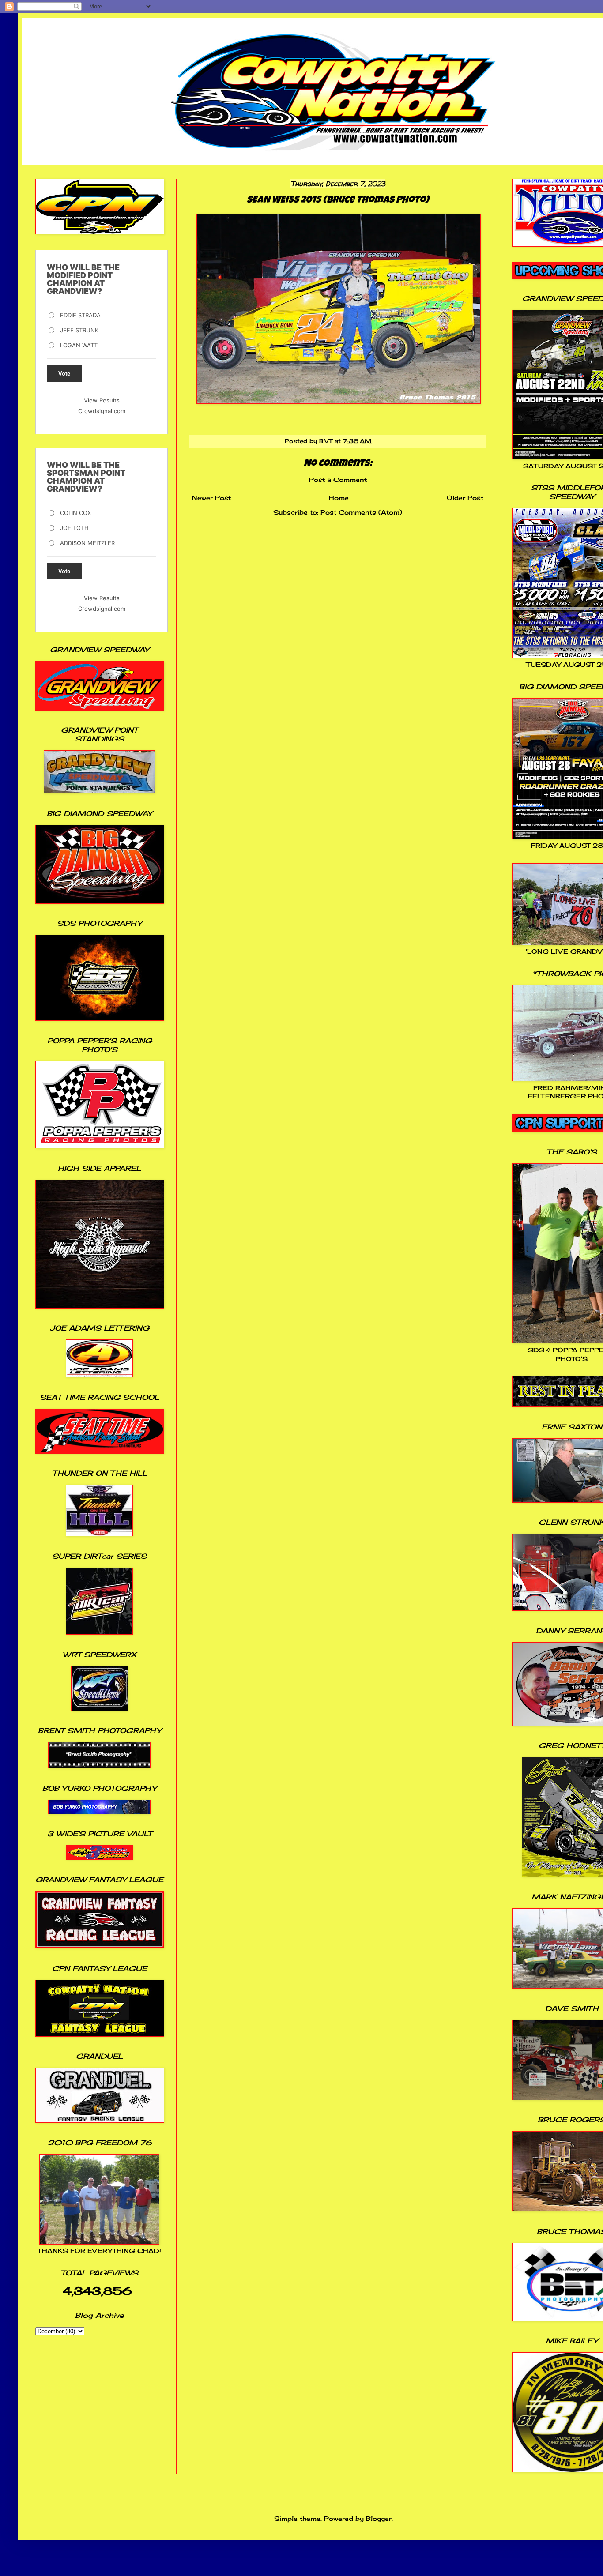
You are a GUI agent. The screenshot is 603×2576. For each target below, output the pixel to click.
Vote (64, 374)
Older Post (465, 498)
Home (339, 498)
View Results (102, 400)
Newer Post (211, 498)
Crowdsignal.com (102, 411)
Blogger (379, 2518)
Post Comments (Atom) (361, 512)
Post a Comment (338, 479)
